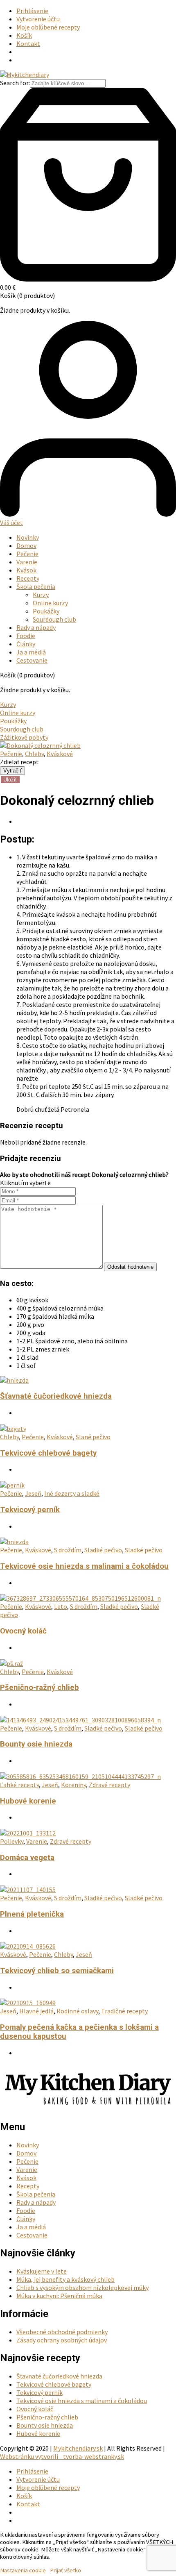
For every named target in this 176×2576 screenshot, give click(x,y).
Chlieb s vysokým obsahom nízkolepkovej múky (82, 2288)
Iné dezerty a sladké (72, 1493)
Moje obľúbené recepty (48, 27)
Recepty (28, 578)
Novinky (28, 537)
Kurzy (41, 595)
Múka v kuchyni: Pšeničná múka (59, 2296)
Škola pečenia (36, 586)
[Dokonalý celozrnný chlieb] (40, 745)
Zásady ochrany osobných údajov (62, 2340)
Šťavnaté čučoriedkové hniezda (56, 1396)
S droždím (68, 1550)
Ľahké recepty (19, 1785)
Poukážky (46, 611)
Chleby (34, 754)
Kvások (26, 570)
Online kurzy (50, 603)
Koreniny (73, 1785)
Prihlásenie (32, 11)
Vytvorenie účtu (38, 19)
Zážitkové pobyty (24, 737)
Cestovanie (32, 660)
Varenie (27, 562)
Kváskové (60, 754)
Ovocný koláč (23, 1631)
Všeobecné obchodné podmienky (62, 2332)
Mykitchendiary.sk (78, 2448)
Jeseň (33, 1493)
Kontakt (28, 43)
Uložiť (10, 780)
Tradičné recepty (124, 2011)
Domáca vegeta (27, 1858)
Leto (61, 1606)
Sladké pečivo (103, 1550)
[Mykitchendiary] (25, 75)
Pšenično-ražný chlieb (39, 1688)
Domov (26, 545)
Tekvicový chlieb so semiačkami (57, 1971)
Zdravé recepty (109, 1785)
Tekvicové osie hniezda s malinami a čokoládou (84, 1566)
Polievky (12, 1841)
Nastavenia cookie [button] (23, 2570)
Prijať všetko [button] (65, 2570)
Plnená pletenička (32, 1914)
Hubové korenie (28, 1801)
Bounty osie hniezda (36, 1744)
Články (26, 644)
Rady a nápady (36, 627)
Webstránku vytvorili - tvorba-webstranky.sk (62, 2456)
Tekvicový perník (30, 1510)
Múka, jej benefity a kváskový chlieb (65, 2279)
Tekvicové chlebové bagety (48, 1453)
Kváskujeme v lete (42, 2271)
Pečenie (27, 554)
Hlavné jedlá (36, 2011)
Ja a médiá (31, 652)
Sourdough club (54, 619)
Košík (24, 35)
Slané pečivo (93, 1437)
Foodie (26, 636)
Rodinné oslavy (77, 2011)
